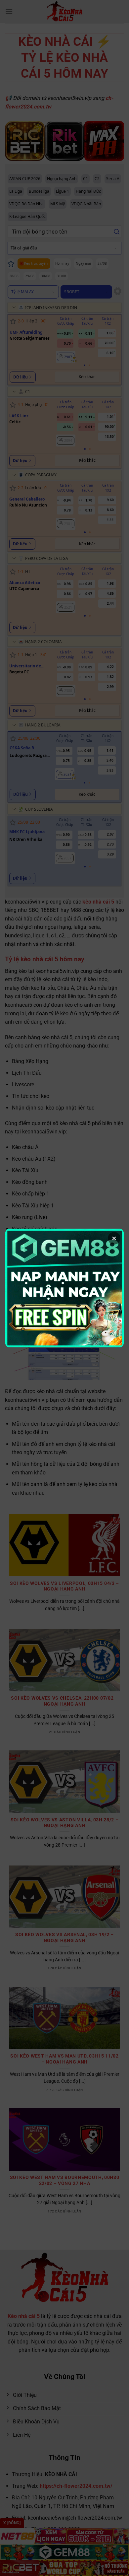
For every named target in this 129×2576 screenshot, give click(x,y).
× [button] (114, 1238)
